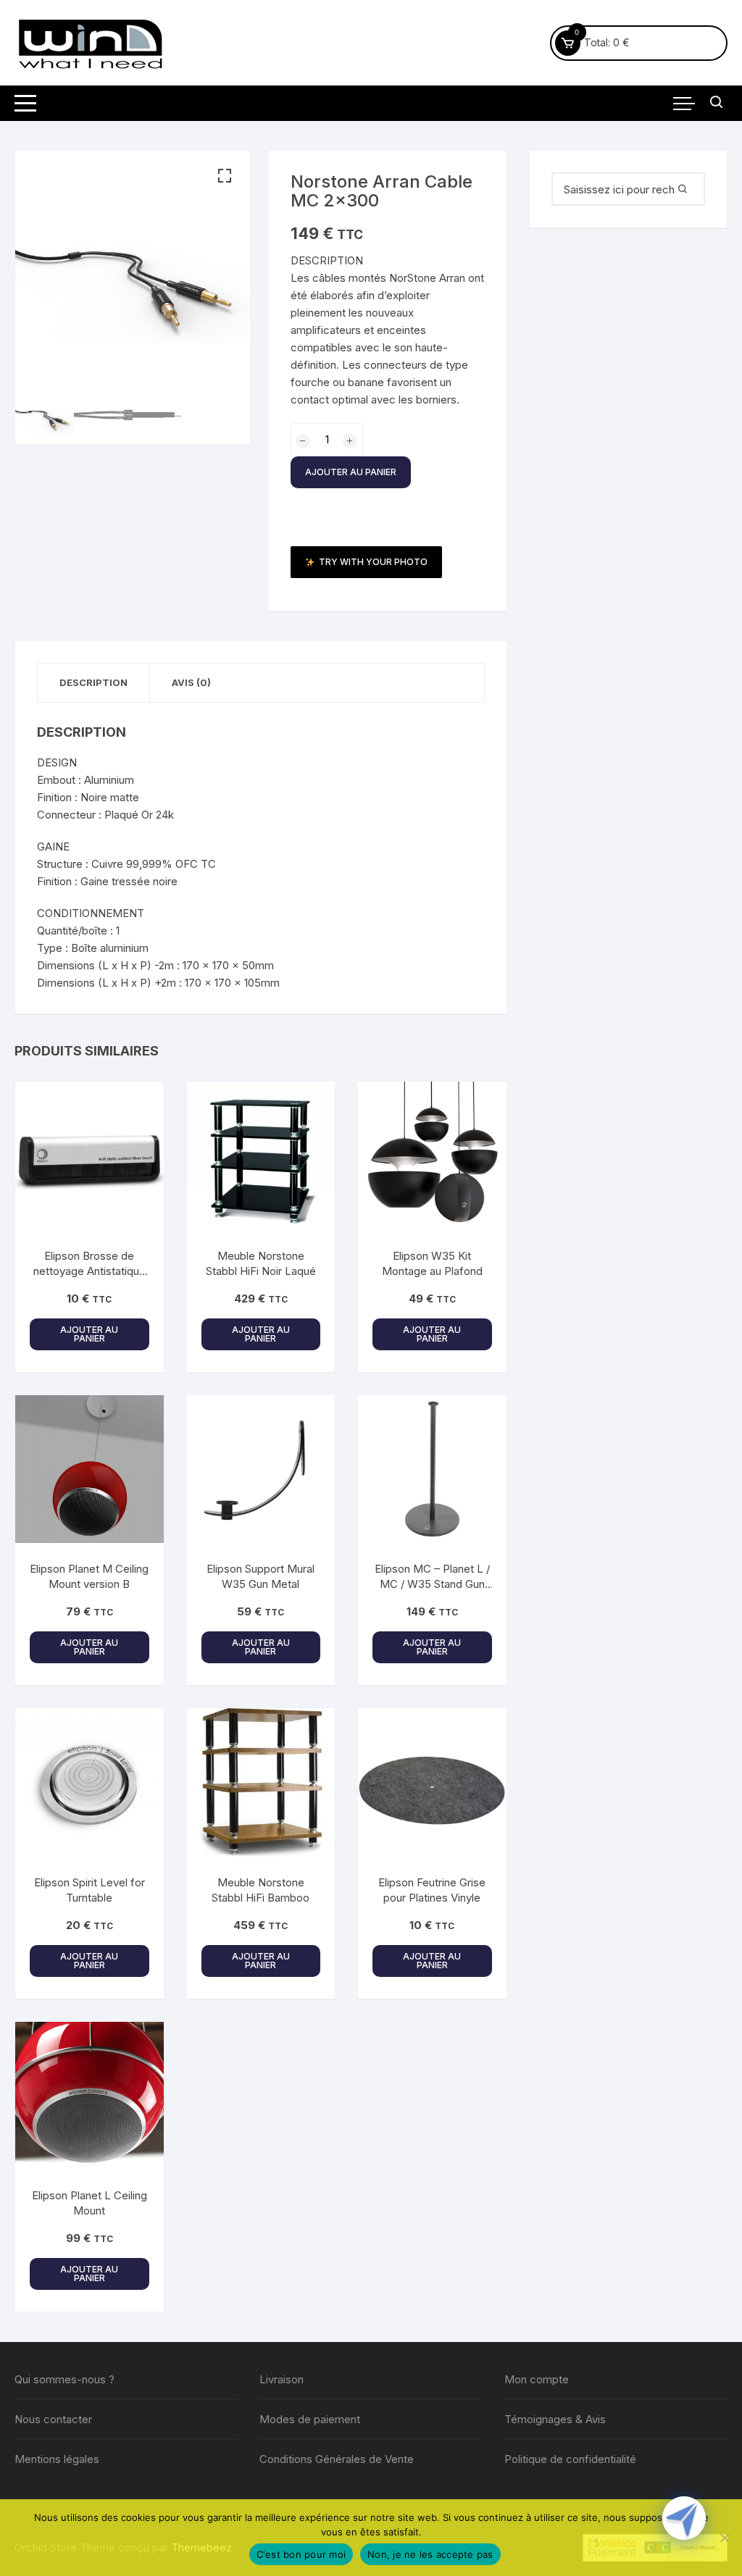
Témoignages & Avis (555, 2419)
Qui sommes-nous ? (64, 2379)
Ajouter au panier (351, 472)
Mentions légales (57, 2459)
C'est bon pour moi (301, 2554)
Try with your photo (373, 562)
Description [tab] (93, 682)
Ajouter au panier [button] (89, 1334)
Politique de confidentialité (570, 2459)
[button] (225, 176)
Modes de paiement (310, 2419)
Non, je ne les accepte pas (430, 2554)
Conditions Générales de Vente (337, 2459)
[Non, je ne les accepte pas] (724, 2538)
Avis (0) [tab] (191, 682)
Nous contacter (53, 2419)
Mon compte (537, 2379)
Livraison (282, 2379)
